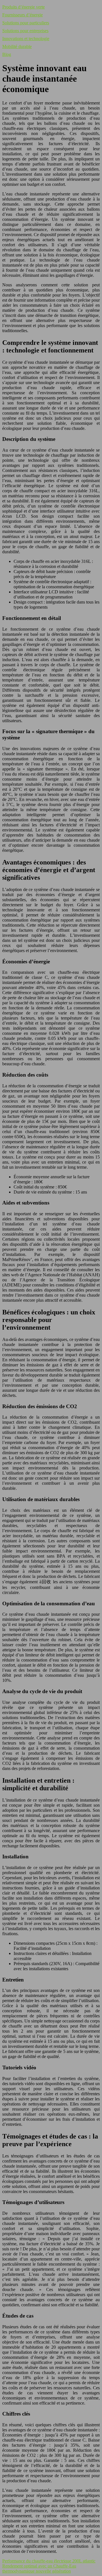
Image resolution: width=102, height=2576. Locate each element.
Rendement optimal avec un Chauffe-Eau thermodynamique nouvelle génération (39, 2569)
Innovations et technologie (26, 39)
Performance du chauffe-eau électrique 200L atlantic (49, 2561)
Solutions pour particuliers (26, 23)
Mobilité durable (17, 46)
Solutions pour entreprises (25, 31)
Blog (7, 54)
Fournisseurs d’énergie (23, 15)
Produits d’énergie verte (24, 7)
